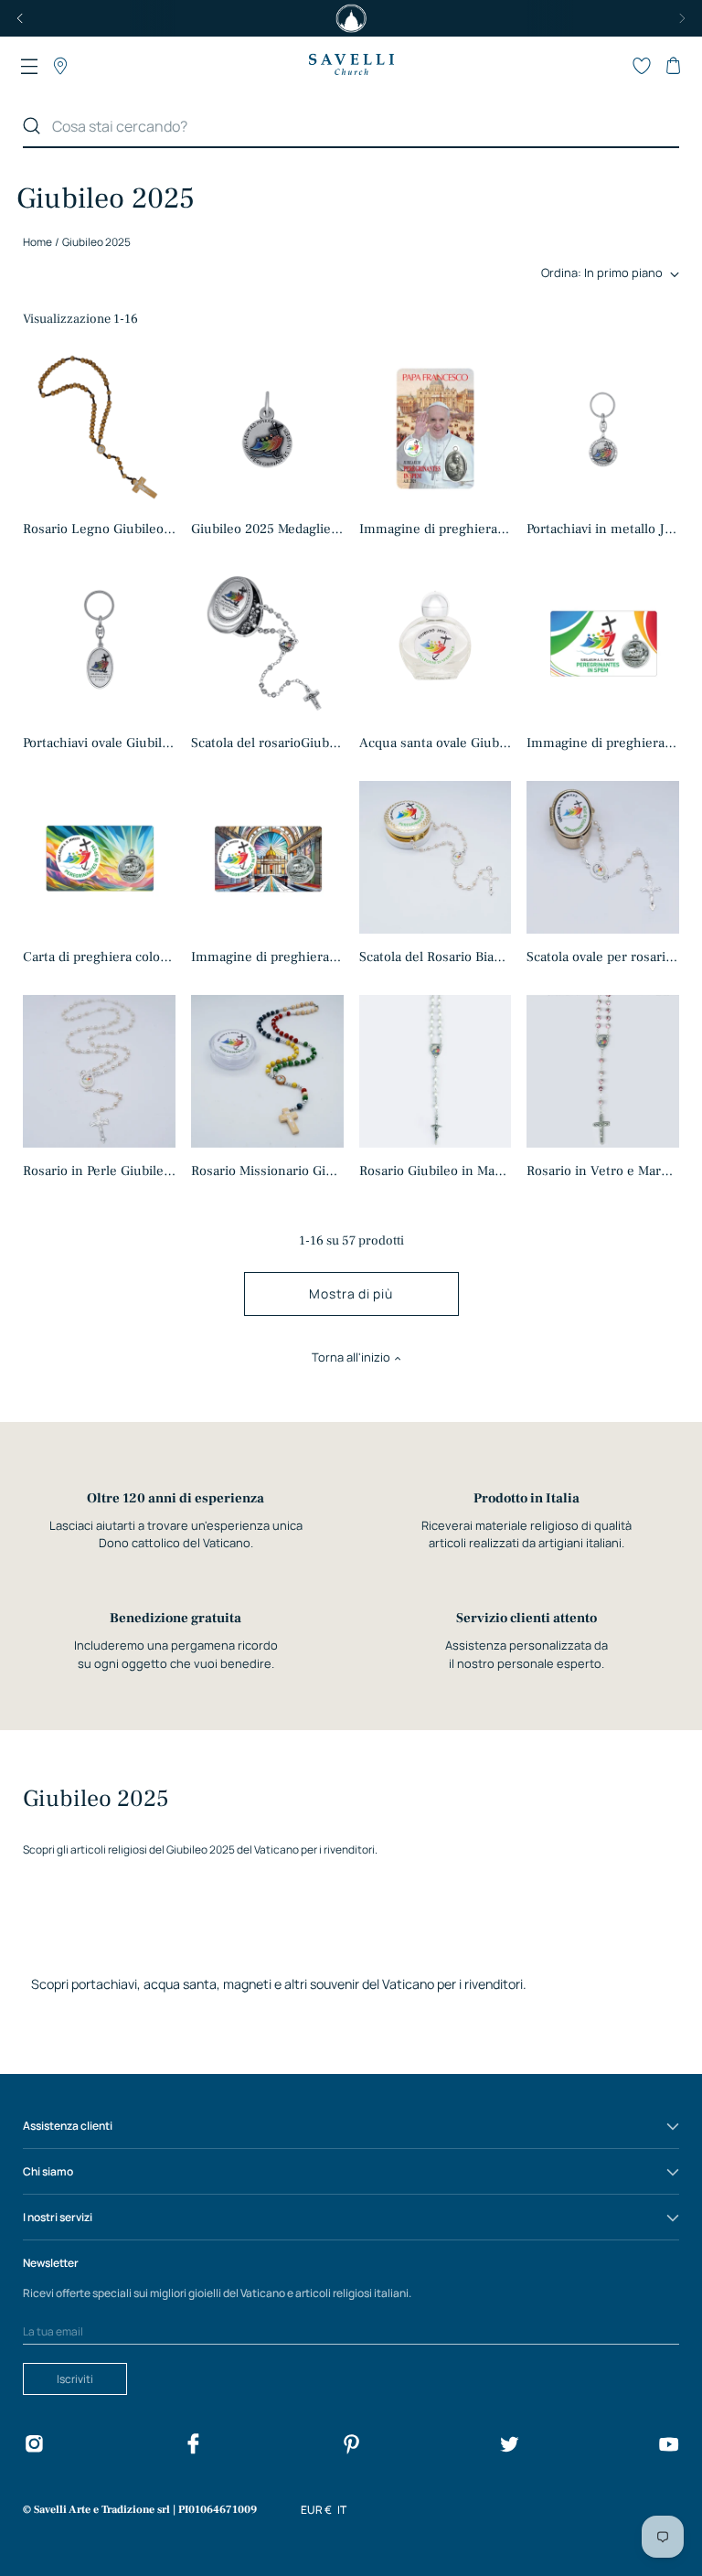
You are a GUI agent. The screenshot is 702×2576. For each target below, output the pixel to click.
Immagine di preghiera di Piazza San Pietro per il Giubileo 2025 (267, 957)
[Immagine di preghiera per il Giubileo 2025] (602, 643)
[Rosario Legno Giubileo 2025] (99, 429)
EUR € (316, 2510)
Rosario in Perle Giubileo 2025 (99, 1171)
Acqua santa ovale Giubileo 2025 (435, 743)
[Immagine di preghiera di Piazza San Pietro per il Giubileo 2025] (267, 857)
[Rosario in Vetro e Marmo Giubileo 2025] (602, 1071)
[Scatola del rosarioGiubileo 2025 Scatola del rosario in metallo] (267, 643)
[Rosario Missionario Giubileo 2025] (267, 1071)
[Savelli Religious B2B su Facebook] (193, 2447)
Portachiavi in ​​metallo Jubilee (602, 529)
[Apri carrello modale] (673, 66)
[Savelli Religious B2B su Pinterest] (351, 2447)
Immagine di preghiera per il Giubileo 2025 (602, 743)
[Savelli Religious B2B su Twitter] (509, 2447)
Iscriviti (75, 2379)
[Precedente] (20, 18)
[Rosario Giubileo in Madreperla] (435, 1071)
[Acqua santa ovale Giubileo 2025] (435, 643)
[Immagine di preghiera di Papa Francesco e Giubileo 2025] (435, 429)
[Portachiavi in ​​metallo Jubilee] (602, 429)
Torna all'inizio (351, 1357)
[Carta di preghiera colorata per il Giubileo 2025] (99, 857)
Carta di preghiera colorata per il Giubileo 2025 (99, 957)
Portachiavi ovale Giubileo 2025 (99, 743)
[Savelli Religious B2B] (351, 66)
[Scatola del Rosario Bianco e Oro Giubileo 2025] (435, 857)
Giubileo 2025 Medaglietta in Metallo (267, 529)
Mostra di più (351, 1293)
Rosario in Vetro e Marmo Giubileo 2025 (602, 1171)
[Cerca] (32, 126)
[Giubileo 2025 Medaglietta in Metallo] (267, 429)
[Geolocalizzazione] (60, 66)
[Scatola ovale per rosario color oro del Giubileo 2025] (602, 857)
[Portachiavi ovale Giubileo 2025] (99, 643)
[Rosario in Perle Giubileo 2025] (99, 1071)
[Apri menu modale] (29, 66)
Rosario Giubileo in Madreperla (435, 1171)
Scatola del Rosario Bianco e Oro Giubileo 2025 (435, 957)
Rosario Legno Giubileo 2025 (99, 529)
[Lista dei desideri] (642, 66)
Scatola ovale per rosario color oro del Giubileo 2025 (602, 957)
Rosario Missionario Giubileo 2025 (267, 1171)
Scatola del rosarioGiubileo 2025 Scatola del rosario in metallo (267, 743)
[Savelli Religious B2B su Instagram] (34, 2447)
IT (342, 2510)
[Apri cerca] (611, 66)
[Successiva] (682, 18)
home (37, 242)
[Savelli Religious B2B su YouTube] (668, 2447)
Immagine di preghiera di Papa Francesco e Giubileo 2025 (435, 529)
